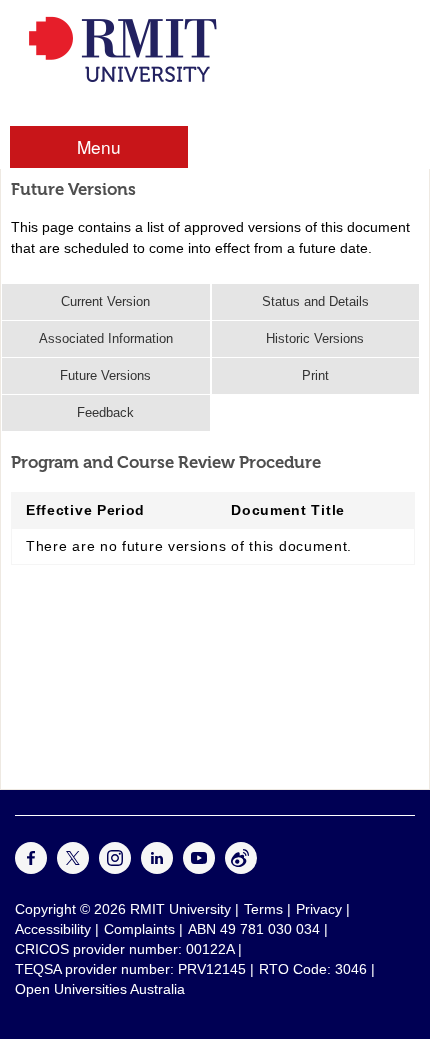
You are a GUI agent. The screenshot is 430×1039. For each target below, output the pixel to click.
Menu (99, 146)
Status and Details (315, 302)
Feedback (105, 413)
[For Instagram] (115, 869)
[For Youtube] (199, 869)
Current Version (105, 302)
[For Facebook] (31, 869)
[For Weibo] (241, 869)
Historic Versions (315, 339)
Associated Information (106, 339)
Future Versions (105, 376)
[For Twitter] (73, 869)
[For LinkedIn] (157, 869)
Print (315, 376)
